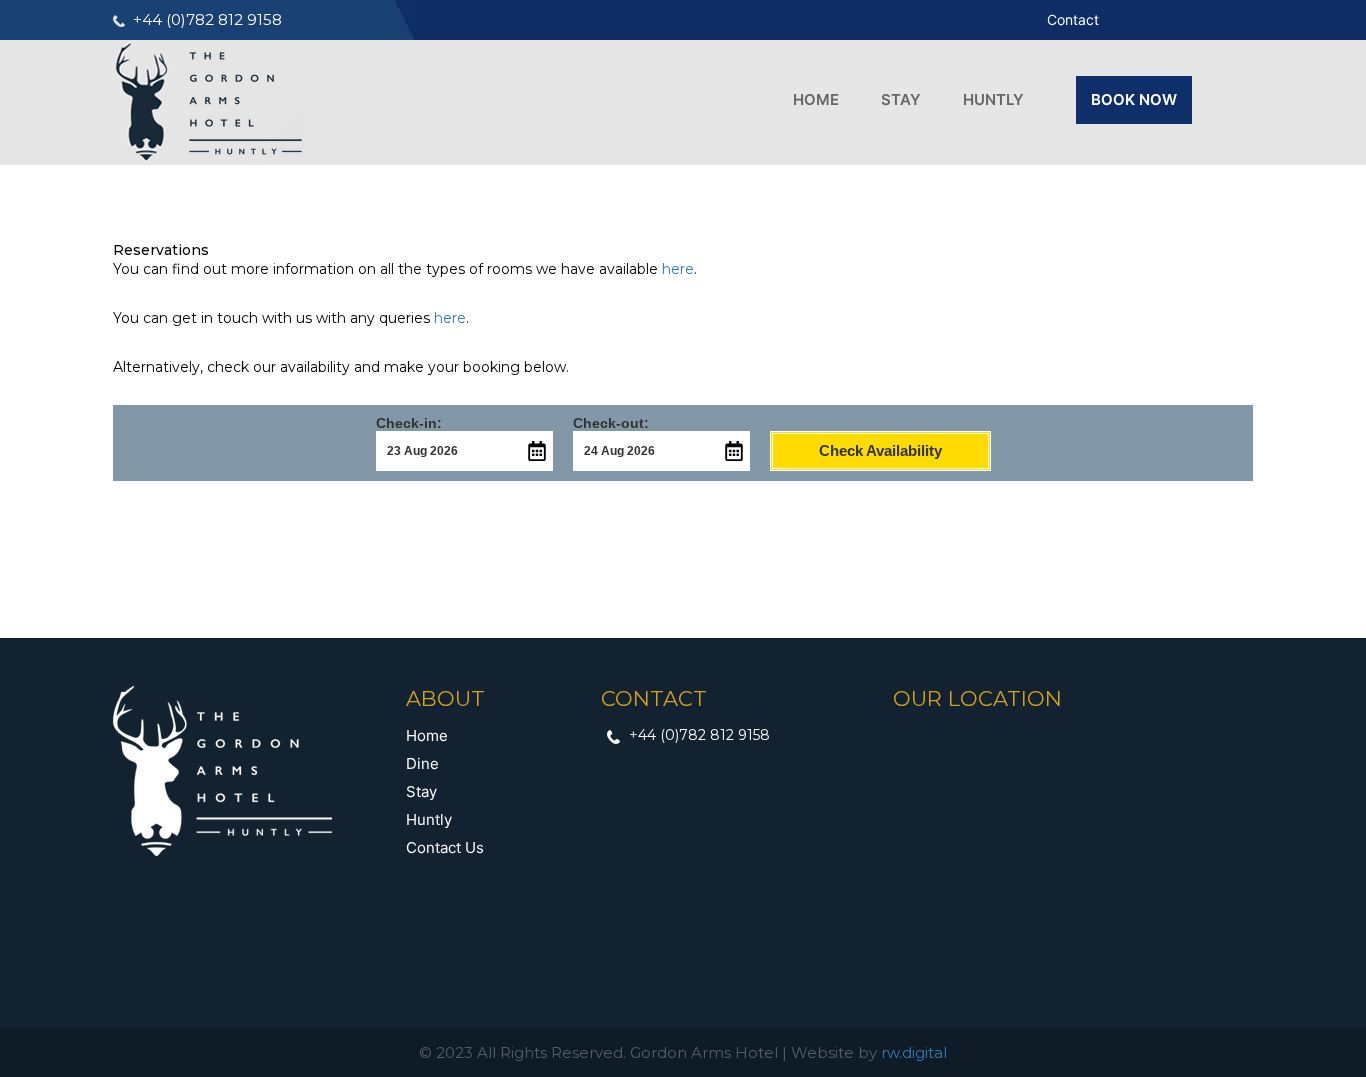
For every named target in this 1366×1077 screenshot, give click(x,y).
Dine (422, 763)
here (678, 269)
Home (816, 99)
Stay (901, 99)
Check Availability (880, 450)
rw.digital (914, 1052)
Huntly (993, 99)
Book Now (1134, 99)
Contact (1073, 19)
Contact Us (445, 847)
